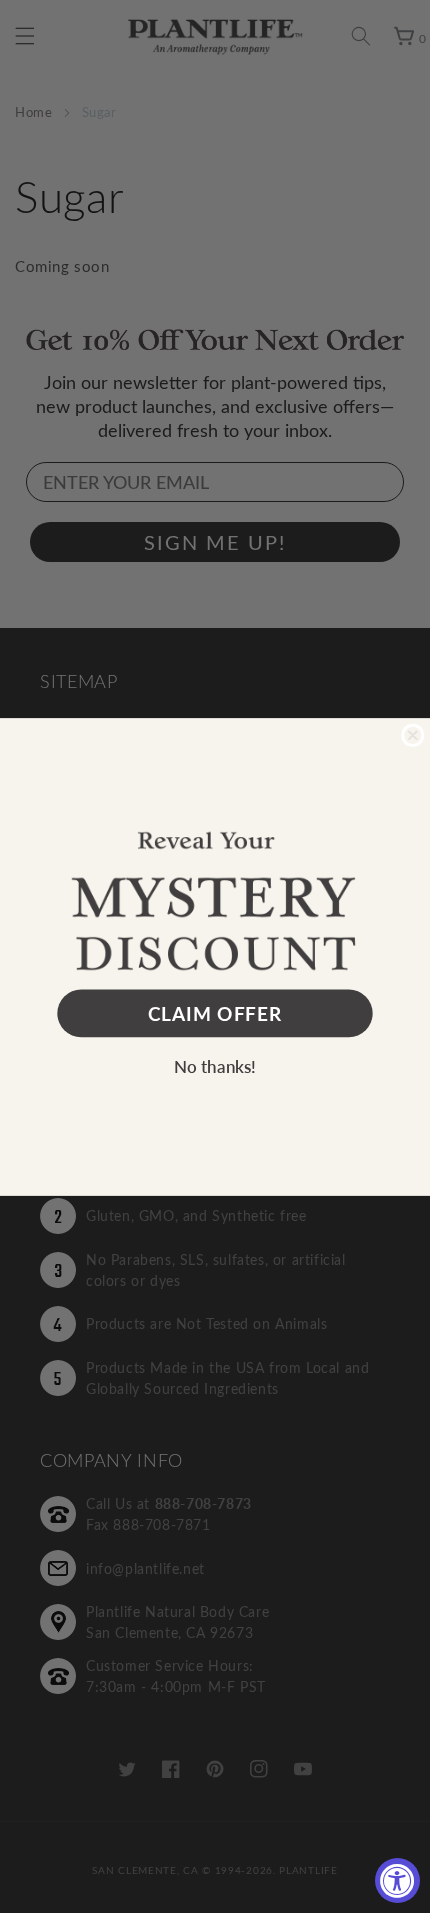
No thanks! (215, 1065)
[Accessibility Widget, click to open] (397, 1880)
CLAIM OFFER (215, 1013)
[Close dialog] (412, 734)
